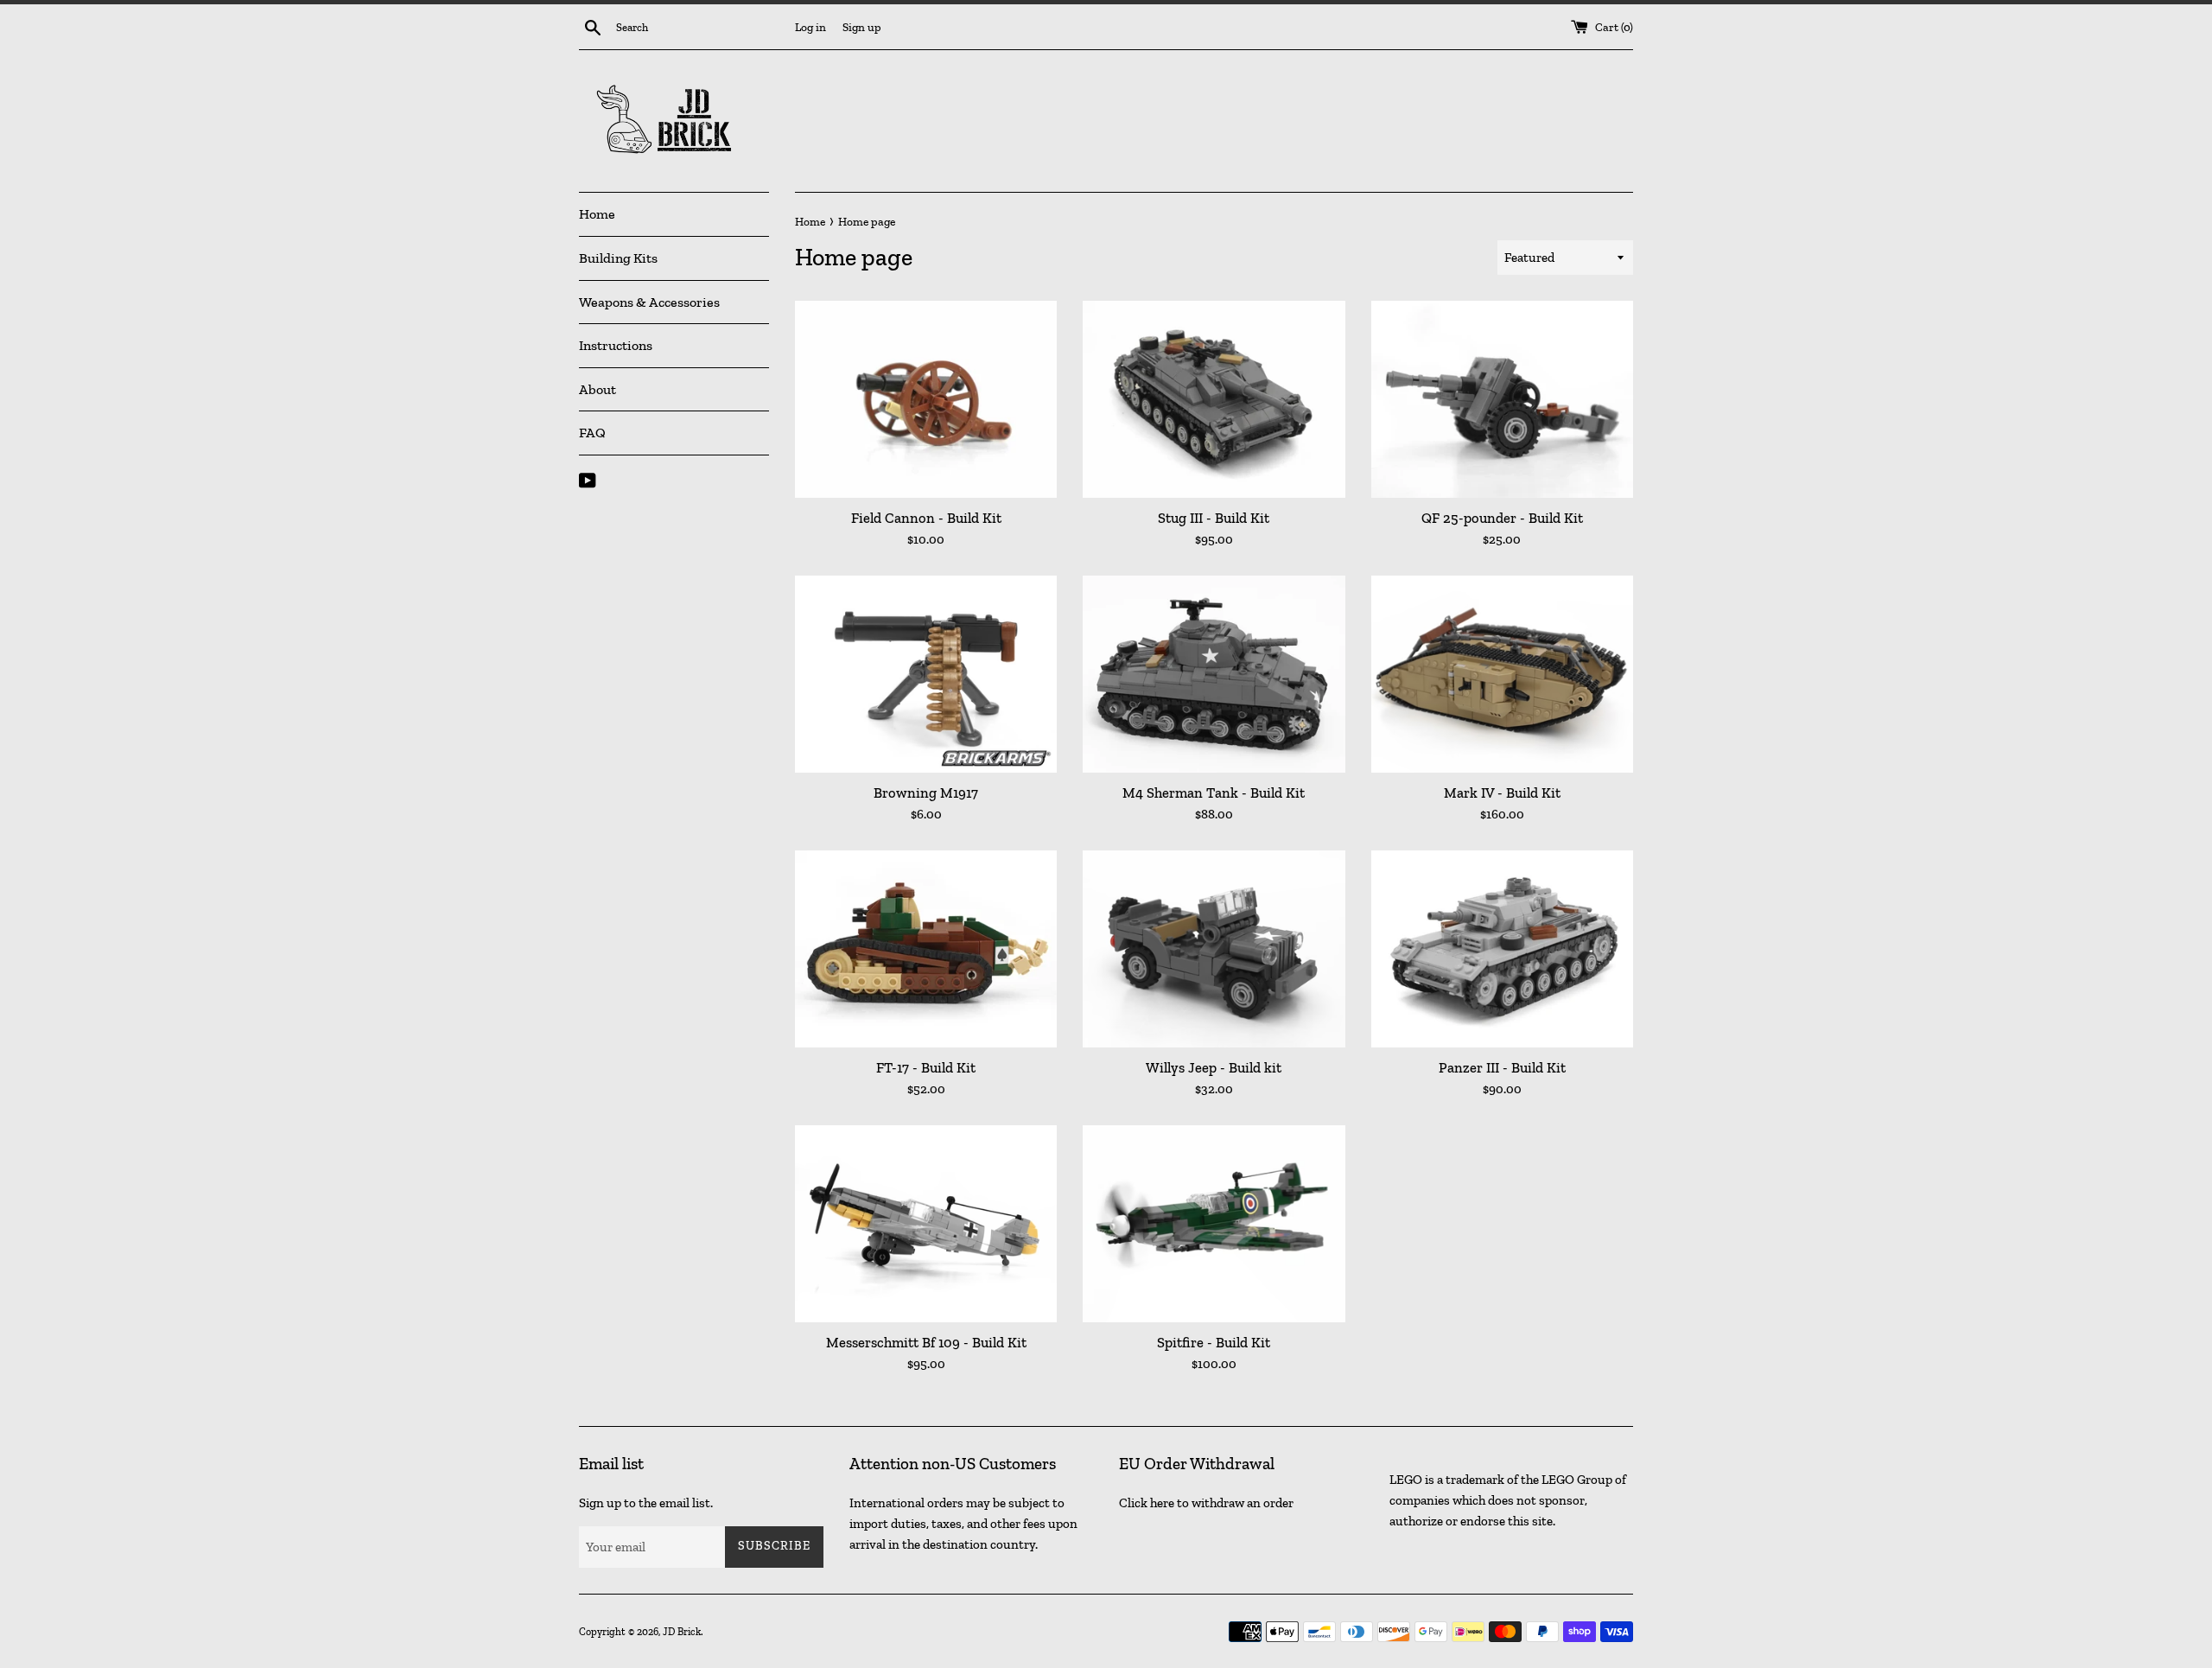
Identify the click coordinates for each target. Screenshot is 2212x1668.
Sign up (862, 27)
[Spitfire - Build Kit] (1214, 1223)
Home (597, 214)
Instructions (616, 345)
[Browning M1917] (926, 674)
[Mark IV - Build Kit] (1502, 674)
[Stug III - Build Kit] (1214, 399)
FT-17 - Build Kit (926, 1067)
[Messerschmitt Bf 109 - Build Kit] (926, 1223)
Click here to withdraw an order (1206, 1503)
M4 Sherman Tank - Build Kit (1214, 793)
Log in (810, 27)
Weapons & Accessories (649, 302)
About (597, 389)
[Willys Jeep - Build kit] (1214, 949)
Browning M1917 (926, 793)
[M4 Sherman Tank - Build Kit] (1214, 674)
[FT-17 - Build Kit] (926, 949)
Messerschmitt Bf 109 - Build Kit (926, 1342)
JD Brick (682, 1632)
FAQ (592, 433)
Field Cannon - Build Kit (926, 518)
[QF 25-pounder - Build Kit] (1502, 399)
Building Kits (618, 258)
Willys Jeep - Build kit (1214, 1067)
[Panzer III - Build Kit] (1502, 949)
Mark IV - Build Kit (1502, 793)
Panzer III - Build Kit (1502, 1067)
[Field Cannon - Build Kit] (926, 399)
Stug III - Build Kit (1214, 518)
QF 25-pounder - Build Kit (1502, 518)
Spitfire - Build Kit (1214, 1342)
